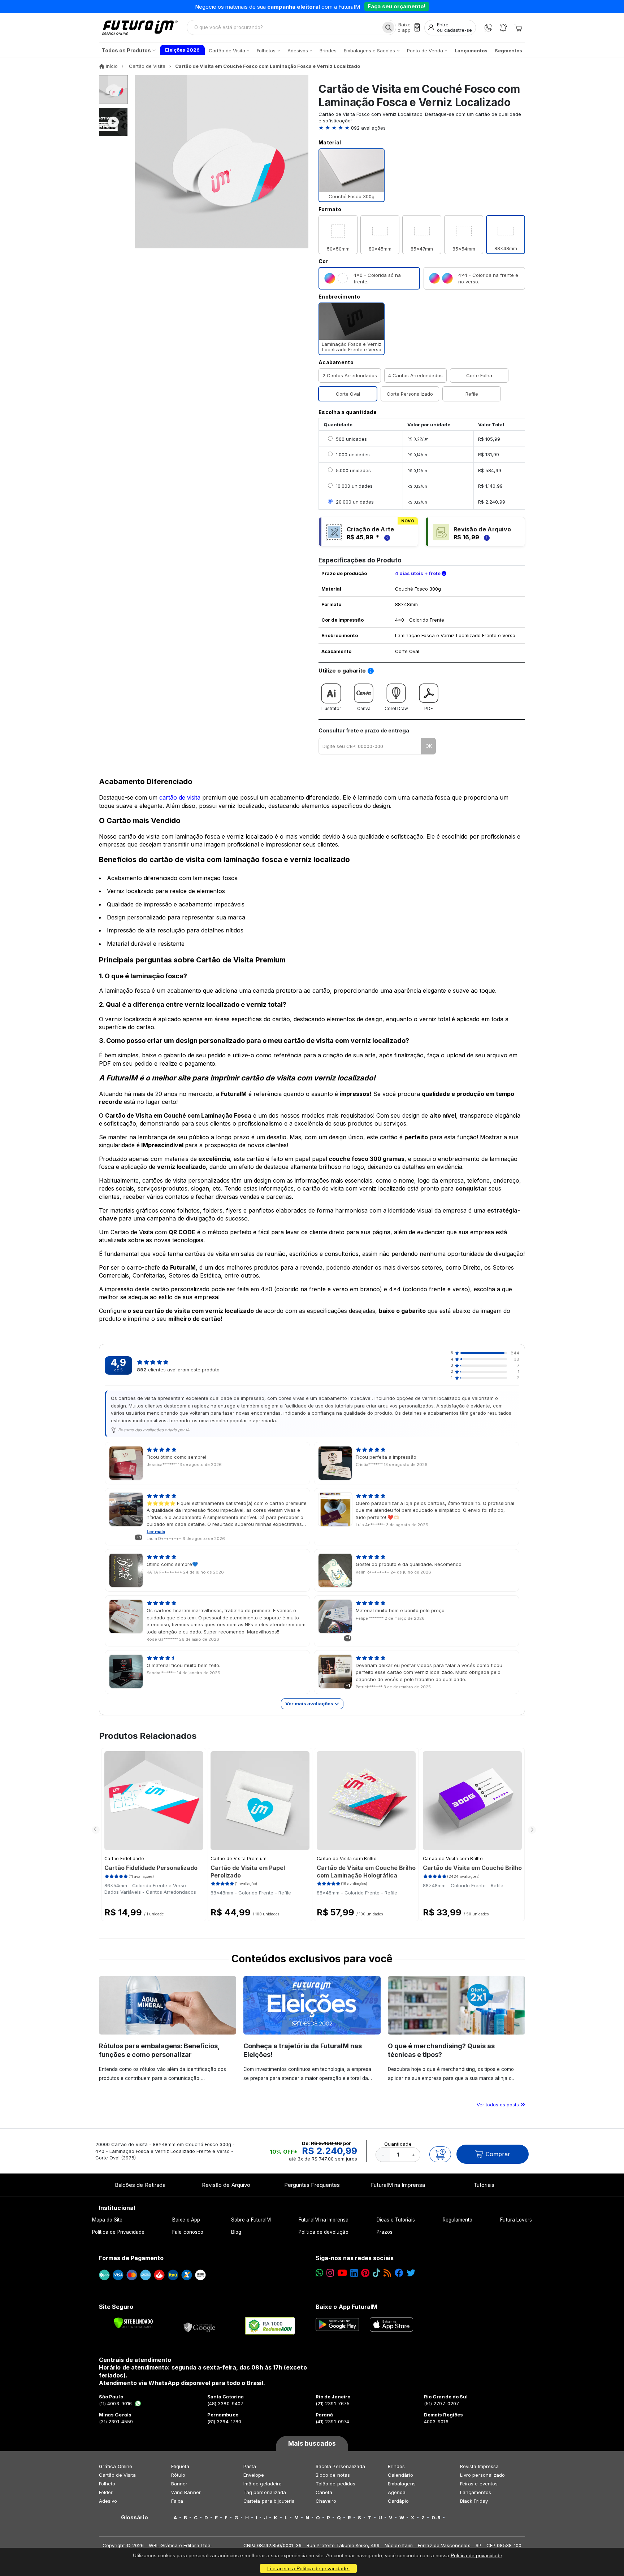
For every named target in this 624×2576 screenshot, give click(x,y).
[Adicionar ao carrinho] (440, 2154)
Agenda (397, 2492)
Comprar (498, 2154)
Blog (236, 2232)
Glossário (135, 2518)
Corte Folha (479, 375)
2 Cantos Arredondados (350, 375)
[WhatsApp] (488, 28)
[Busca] (388, 27)
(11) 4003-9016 (115, 2403)
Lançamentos (476, 2492)
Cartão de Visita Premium (239, 1859)
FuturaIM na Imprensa (398, 2185)
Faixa (177, 2501)
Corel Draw (396, 708)
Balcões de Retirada (140, 2185)
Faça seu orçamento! (397, 6)
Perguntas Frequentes (312, 2185)
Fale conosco (188, 2232)
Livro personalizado (482, 2475)
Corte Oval (348, 394)
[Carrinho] (518, 27)
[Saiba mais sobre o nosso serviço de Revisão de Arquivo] (486, 537)
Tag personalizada (265, 2492)
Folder (106, 2492)
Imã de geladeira (263, 2484)
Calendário (400, 2475)
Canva (364, 708)
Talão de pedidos (335, 2484)
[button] (422, 128)
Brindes (396, 2466)
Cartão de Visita (117, 2475)
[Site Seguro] (200, 2326)
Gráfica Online (116, 2466)
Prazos (385, 2232)
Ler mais (156, 1532)
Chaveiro (326, 2501)
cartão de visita (180, 797)
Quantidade (398, 2144)
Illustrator (331, 708)
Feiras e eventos (479, 2484)
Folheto (107, 2484)
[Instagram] (330, 2273)
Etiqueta (180, 2466)
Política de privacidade (476, 2555)
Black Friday (474, 2501)
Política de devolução (323, 2232)
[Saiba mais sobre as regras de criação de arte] (386, 537)
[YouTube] (342, 2273)
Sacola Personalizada (340, 2466)
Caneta (324, 2492)
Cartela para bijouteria (269, 2501)
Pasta (250, 2466)
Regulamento (458, 2220)
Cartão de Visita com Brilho (347, 1859)
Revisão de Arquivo (226, 2185)
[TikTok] (376, 2273)
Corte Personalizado (410, 394)
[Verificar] (133, 2323)
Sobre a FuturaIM (251, 2220)
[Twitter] (411, 2273)
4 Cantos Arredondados (415, 375)
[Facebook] (399, 2273)
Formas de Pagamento (131, 2258)
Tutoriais (484, 2185)
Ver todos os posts (499, 2105)
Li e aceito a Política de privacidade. (308, 2568)
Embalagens (402, 2484)
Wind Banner (186, 2492)
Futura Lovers (516, 2220)
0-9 (436, 2518)
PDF (429, 708)
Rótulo (178, 2475)
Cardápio (398, 2501)
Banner (179, 2484)
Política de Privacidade (118, 2232)
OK (429, 746)
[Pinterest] (365, 2273)
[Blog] (387, 2273)
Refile (472, 394)
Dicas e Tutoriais (396, 2220)
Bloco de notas (333, 2475)
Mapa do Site (107, 2220)
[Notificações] (503, 28)
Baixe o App (186, 2220)
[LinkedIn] (354, 2273)
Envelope (254, 2475)
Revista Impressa (479, 2466)
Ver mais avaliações (310, 1703)
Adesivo (108, 2501)
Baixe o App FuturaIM (346, 2307)
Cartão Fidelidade (124, 1859)
